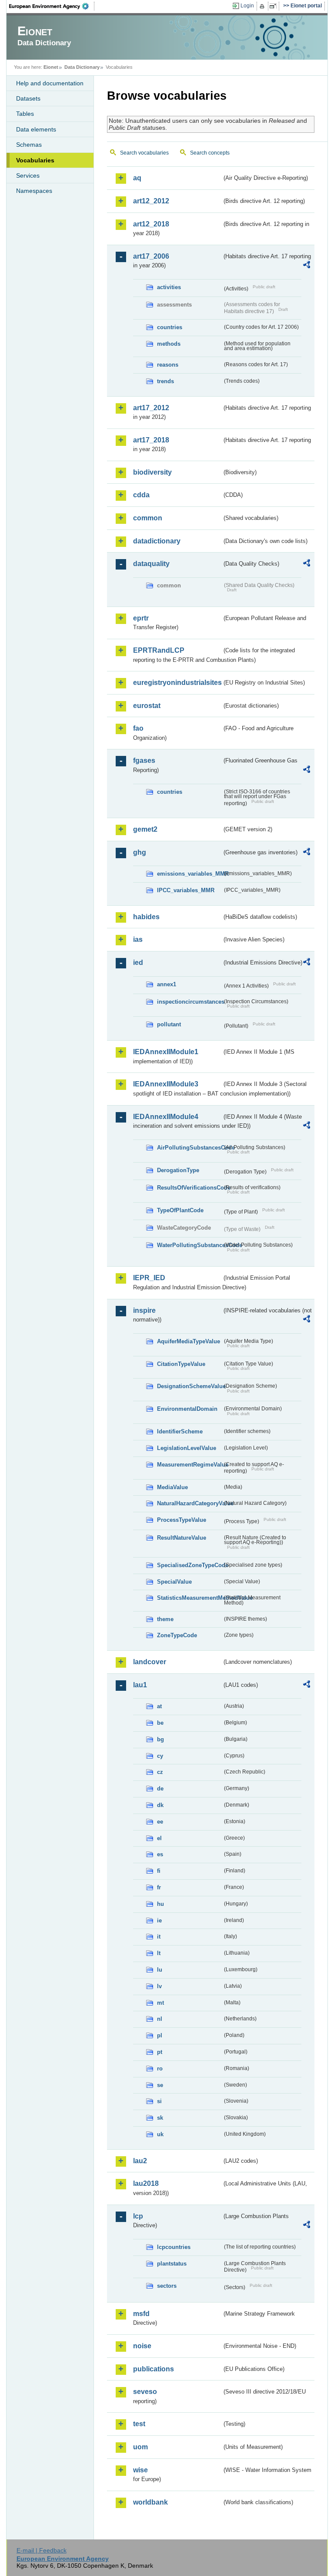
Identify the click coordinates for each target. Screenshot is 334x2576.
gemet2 (145, 829)
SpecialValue (174, 1582)
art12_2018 (151, 224)
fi (159, 1871)
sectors (167, 2286)
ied (138, 963)
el (159, 1838)
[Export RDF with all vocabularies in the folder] (307, 266)
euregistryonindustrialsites (177, 683)
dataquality (151, 564)
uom (140, 2447)
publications (154, 2369)
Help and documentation (50, 83)
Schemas (29, 145)
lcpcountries (174, 2247)
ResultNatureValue (182, 1538)
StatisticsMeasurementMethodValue (190, 1598)
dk (160, 1805)
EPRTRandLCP (159, 650)
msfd (141, 2314)
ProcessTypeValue (182, 1520)
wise (140, 2470)
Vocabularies (35, 160)
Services (28, 175)
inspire (144, 1310)
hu (160, 1904)
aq (137, 178)
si (159, 2101)
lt (159, 1953)
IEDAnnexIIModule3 (166, 1084)
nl (160, 2019)
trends (165, 381)
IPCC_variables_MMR (186, 890)
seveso (145, 2392)
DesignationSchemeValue (190, 1386)
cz (160, 1772)
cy (160, 1756)
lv (159, 1986)
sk (160, 2118)
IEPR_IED (149, 1278)
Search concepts (210, 153)
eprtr (141, 618)
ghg (140, 852)
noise (142, 2346)
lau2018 (146, 2183)
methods (169, 344)
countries (170, 327)
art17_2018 (151, 440)
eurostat (147, 706)
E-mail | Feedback (42, 2550)
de (160, 1789)
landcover (150, 1662)
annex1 (167, 984)
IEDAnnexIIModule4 (166, 1117)
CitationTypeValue (181, 1364)
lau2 (140, 2161)
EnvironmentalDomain (187, 1409)
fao (138, 728)
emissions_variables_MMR (190, 874)
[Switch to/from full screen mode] (275, 6)
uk (160, 2134)
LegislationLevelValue (187, 1448)
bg (160, 1739)
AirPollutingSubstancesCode (190, 1148)
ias (138, 939)
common (148, 518)
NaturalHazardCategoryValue (190, 1503)
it (159, 1937)
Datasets (28, 98)
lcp (138, 2216)
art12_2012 (151, 201)
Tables (25, 114)
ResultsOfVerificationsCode (190, 1188)
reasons (168, 365)
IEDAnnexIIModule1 (166, 1052)
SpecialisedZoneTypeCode (190, 1565)
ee (160, 1822)
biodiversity (152, 472)
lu (160, 1970)
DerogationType (178, 1170)
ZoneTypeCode (177, 1635)
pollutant (169, 1024)
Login (247, 6)
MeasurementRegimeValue (190, 1465)
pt (160, 2052)
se (160, 2085)
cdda (141, 495)
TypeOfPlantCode (180, 1210)
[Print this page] (263, 6)
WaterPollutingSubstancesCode (190, 1245)
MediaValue (172, 1487)
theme (165, 1619)
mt (160, 2003)
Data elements (36, 129)
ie (159, 1920)
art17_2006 (151, 256)
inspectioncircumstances (190, 1002)
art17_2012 (151, 408)
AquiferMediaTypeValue (189, 1341)
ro (160, 2069)
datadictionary (157, 541)
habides (146, 917)
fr (159, 1887)
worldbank (150, 2502)
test (139, 2424)
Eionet (51, 67)
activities (169, 287)
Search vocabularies (144, 153)
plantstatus (172, 2264)
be (160, 1723)
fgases (144, 760)
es (160, 1854)
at (159, 1706)
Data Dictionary (82, 67)
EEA (52, 6)
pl (160, 2035)
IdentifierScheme (180, 1431)
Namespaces (34, 191)
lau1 (140, 1685)
